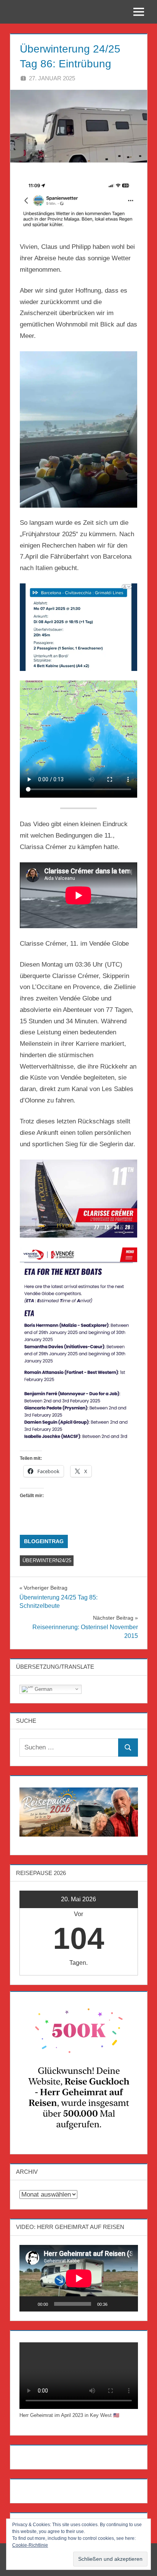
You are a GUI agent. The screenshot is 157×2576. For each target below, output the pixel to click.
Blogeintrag (44, 1541)
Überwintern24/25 (47, 1560)
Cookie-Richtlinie (30, 2545)
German (43, 1689)
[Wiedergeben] (29, 2304)
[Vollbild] (128, 2304)
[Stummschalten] (116, 2304)
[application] (79, 2278)
